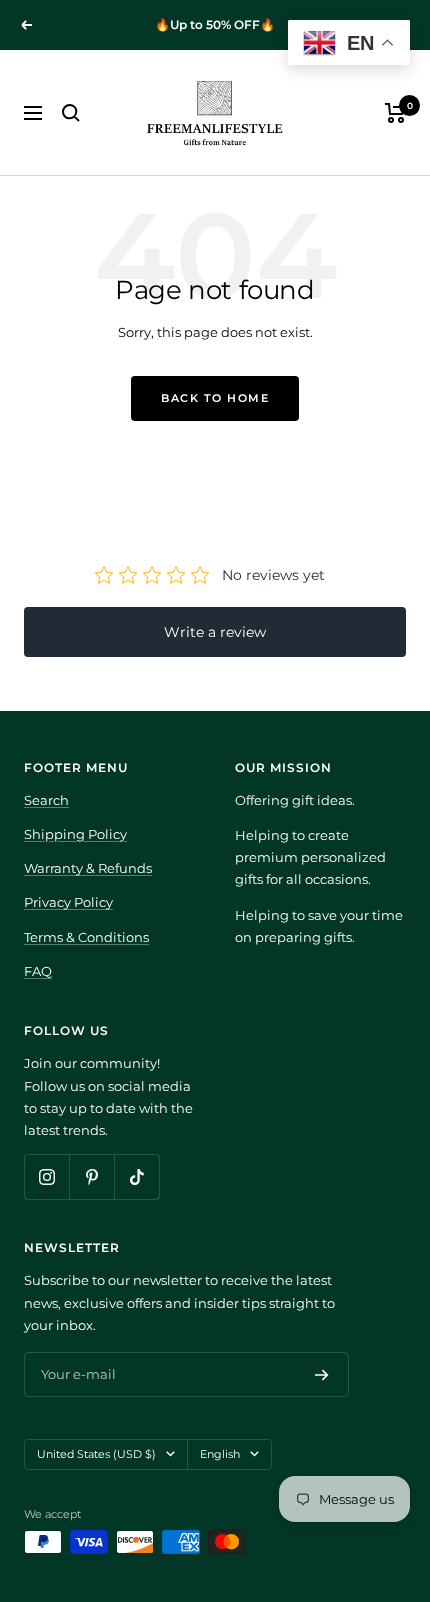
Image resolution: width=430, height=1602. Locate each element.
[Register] (322, 1375)
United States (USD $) (96, 1454)
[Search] (71, 113)
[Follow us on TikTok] (136, 1176)
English (220, 1454)
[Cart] (395, 113)
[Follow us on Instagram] (46, 1176)
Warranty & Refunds (88, 868)
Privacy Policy (68, 902)
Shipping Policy (75, 834)
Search (46, 800)
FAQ (38, 971)
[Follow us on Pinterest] (91, 1176)
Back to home (215, 398)
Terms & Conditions (86, 937)
